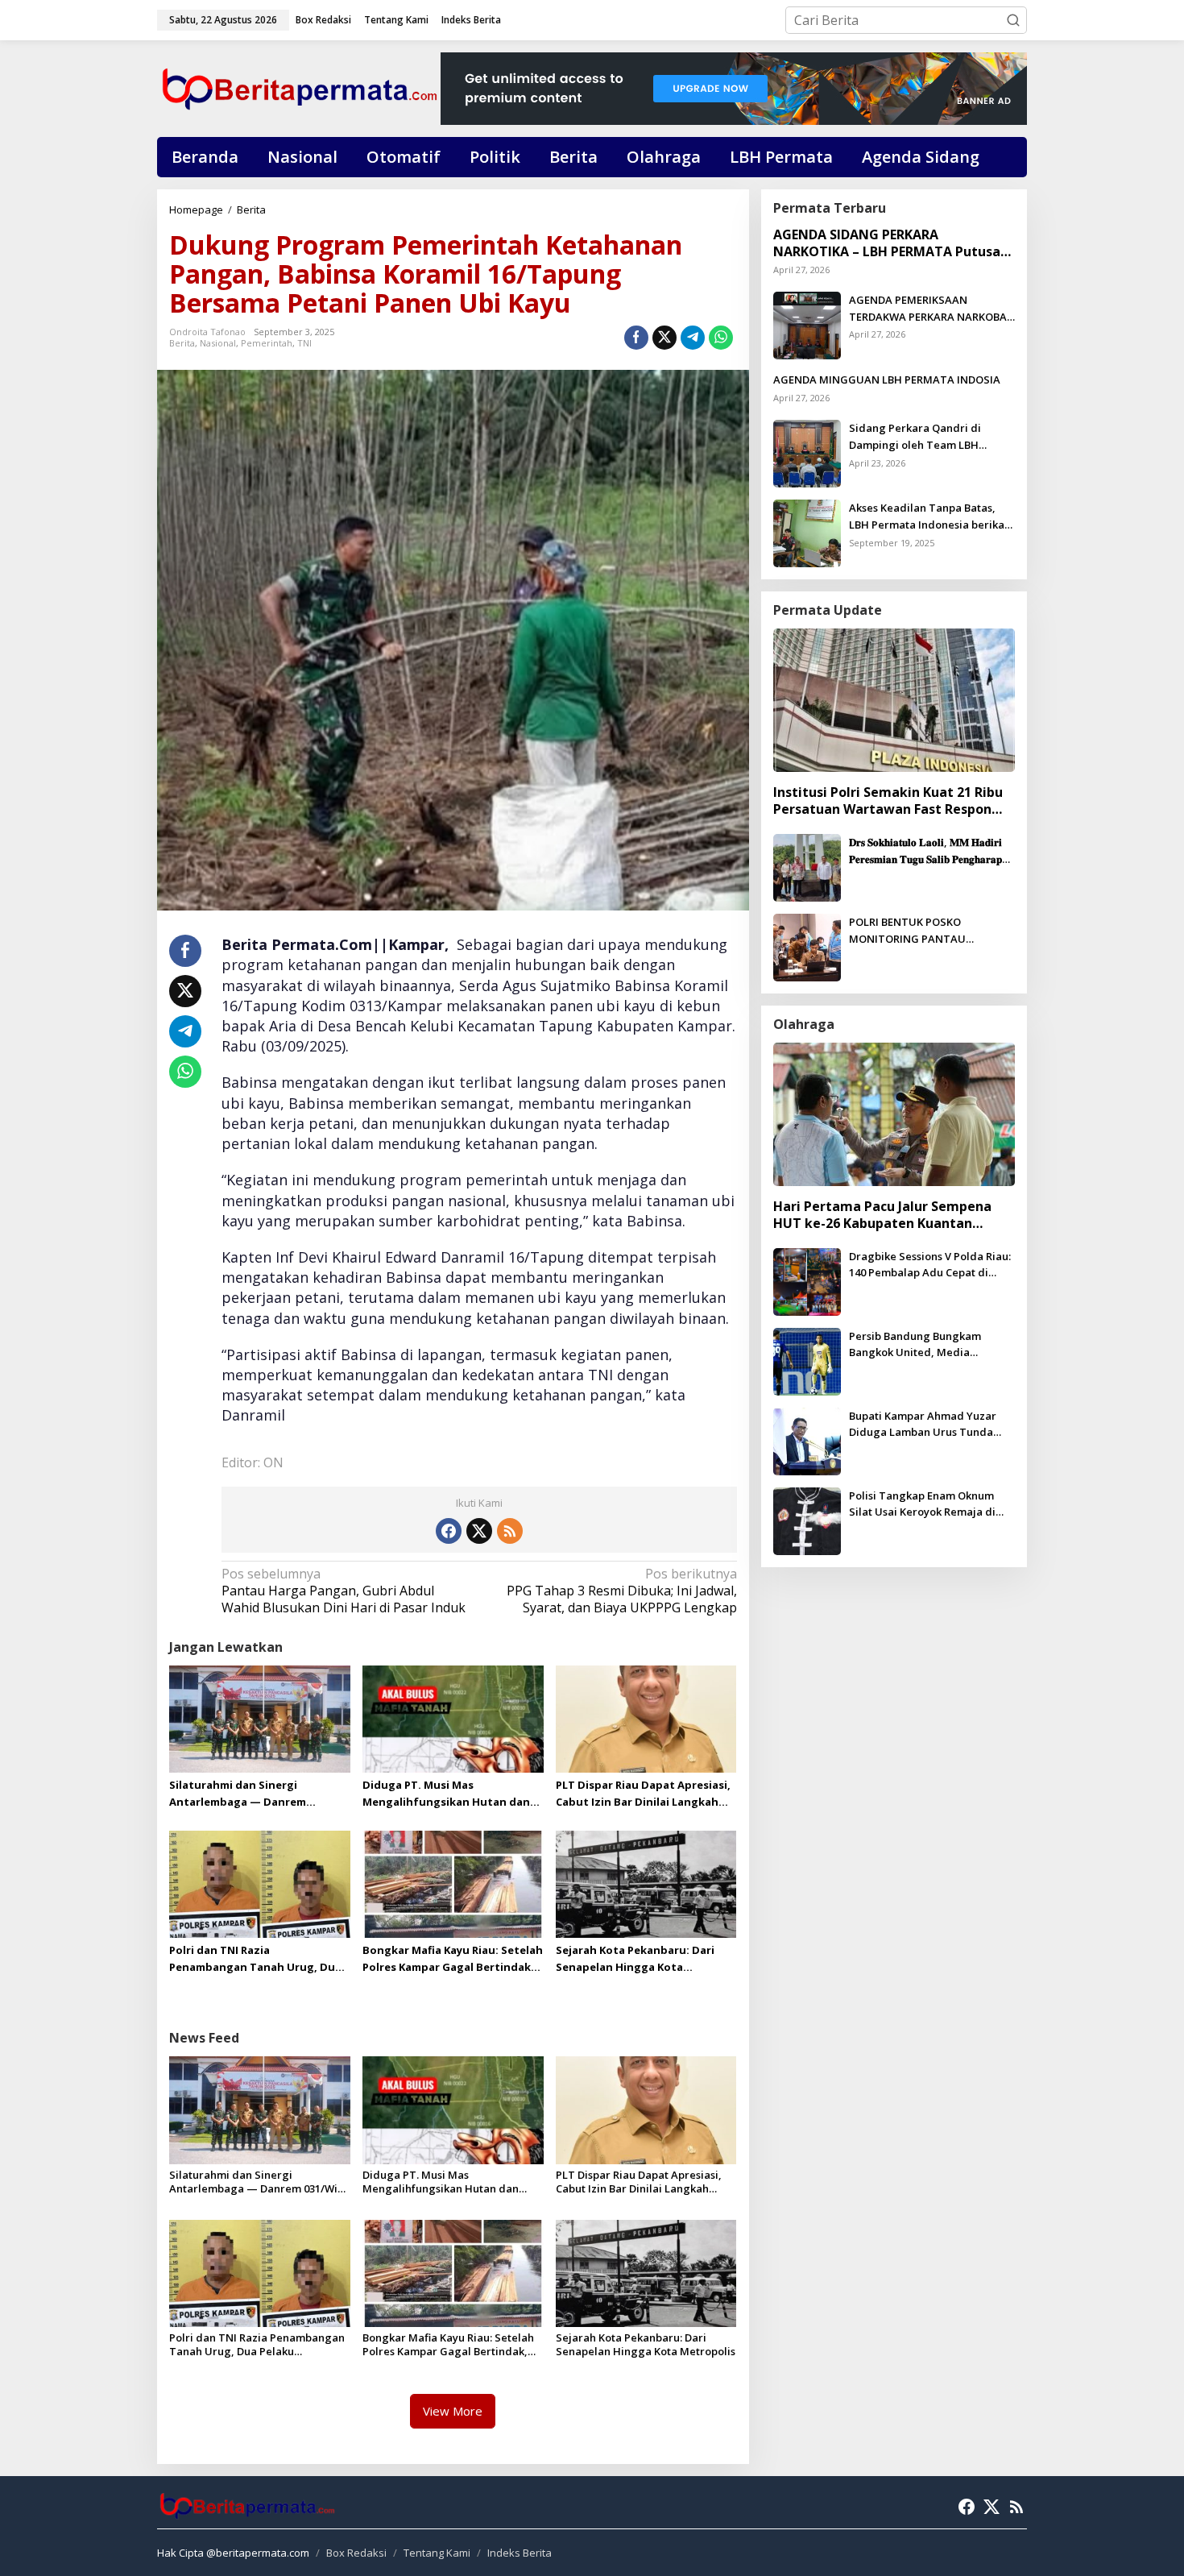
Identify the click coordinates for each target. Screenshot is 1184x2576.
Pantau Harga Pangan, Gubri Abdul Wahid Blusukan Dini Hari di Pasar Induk (344, 1591)
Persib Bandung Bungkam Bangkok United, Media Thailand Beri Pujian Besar (917, 1345)
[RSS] (510, 1531)
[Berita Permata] (299, 87)
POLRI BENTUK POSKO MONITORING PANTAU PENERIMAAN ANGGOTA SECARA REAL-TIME (932, 931)
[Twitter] (479, 1531)
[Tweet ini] (664, 338)
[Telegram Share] (693, 338)
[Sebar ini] (636, 338)
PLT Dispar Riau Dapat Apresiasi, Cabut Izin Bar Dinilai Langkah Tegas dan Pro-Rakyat (643, 1794)
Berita (182, 343)
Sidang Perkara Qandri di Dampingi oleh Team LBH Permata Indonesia (915, 437)
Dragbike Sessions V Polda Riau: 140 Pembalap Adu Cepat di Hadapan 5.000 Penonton (930, 1265)
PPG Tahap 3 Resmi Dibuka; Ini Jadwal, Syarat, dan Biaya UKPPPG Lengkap (621, 1591)
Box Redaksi (356, 2553)
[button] (1013, 20)
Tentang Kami (437, 2553)
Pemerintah (267, 343)
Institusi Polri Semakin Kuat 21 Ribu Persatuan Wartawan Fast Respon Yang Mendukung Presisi (888, 801)
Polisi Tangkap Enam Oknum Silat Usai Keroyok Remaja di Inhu (922, 1505)
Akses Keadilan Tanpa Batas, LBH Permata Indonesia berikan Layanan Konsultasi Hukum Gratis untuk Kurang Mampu (930, 517)
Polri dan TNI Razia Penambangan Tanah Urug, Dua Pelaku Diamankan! (255, 1959)
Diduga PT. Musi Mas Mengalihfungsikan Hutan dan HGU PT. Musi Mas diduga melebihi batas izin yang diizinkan (446, 1794)
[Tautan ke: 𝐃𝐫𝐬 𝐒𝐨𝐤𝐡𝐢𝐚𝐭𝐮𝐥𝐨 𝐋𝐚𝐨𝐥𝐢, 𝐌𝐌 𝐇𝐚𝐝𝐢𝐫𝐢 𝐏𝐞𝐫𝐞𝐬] (807, 866)
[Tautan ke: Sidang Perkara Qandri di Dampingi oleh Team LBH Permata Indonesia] (807, 452)
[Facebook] (449, 1531)
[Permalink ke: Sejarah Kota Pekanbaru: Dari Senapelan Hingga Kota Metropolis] (646, 1883)
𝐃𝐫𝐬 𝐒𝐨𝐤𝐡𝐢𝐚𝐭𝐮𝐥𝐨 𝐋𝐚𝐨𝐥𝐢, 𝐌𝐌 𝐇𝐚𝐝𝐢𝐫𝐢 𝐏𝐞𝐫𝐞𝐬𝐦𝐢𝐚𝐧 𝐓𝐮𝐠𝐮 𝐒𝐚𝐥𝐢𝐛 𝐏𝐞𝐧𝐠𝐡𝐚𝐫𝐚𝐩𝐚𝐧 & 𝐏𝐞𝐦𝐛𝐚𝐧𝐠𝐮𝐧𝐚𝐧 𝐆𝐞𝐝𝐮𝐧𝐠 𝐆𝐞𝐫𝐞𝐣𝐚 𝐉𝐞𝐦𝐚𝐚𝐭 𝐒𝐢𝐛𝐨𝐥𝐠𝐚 (931, 851)
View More (453, 2411)
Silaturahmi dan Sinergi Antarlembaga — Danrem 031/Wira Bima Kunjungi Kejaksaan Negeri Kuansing (242, 1794)
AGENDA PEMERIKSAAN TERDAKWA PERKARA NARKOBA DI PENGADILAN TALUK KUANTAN (928, 309)
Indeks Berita (520, 2553)
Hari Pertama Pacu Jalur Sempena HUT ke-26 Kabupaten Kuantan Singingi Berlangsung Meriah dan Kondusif (882, 1215)
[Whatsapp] (721, 338)
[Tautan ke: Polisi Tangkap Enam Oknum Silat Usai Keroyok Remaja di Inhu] (807, 1520)
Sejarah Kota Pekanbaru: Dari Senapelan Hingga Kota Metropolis (635, 1959)
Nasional (218, 343)
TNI (304, 343)
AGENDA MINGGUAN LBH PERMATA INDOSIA (887, 380)
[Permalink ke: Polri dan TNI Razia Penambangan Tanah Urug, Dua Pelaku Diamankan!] (260, 1883)
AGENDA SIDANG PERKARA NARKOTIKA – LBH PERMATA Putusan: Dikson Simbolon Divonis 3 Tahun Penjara (892, 243)
